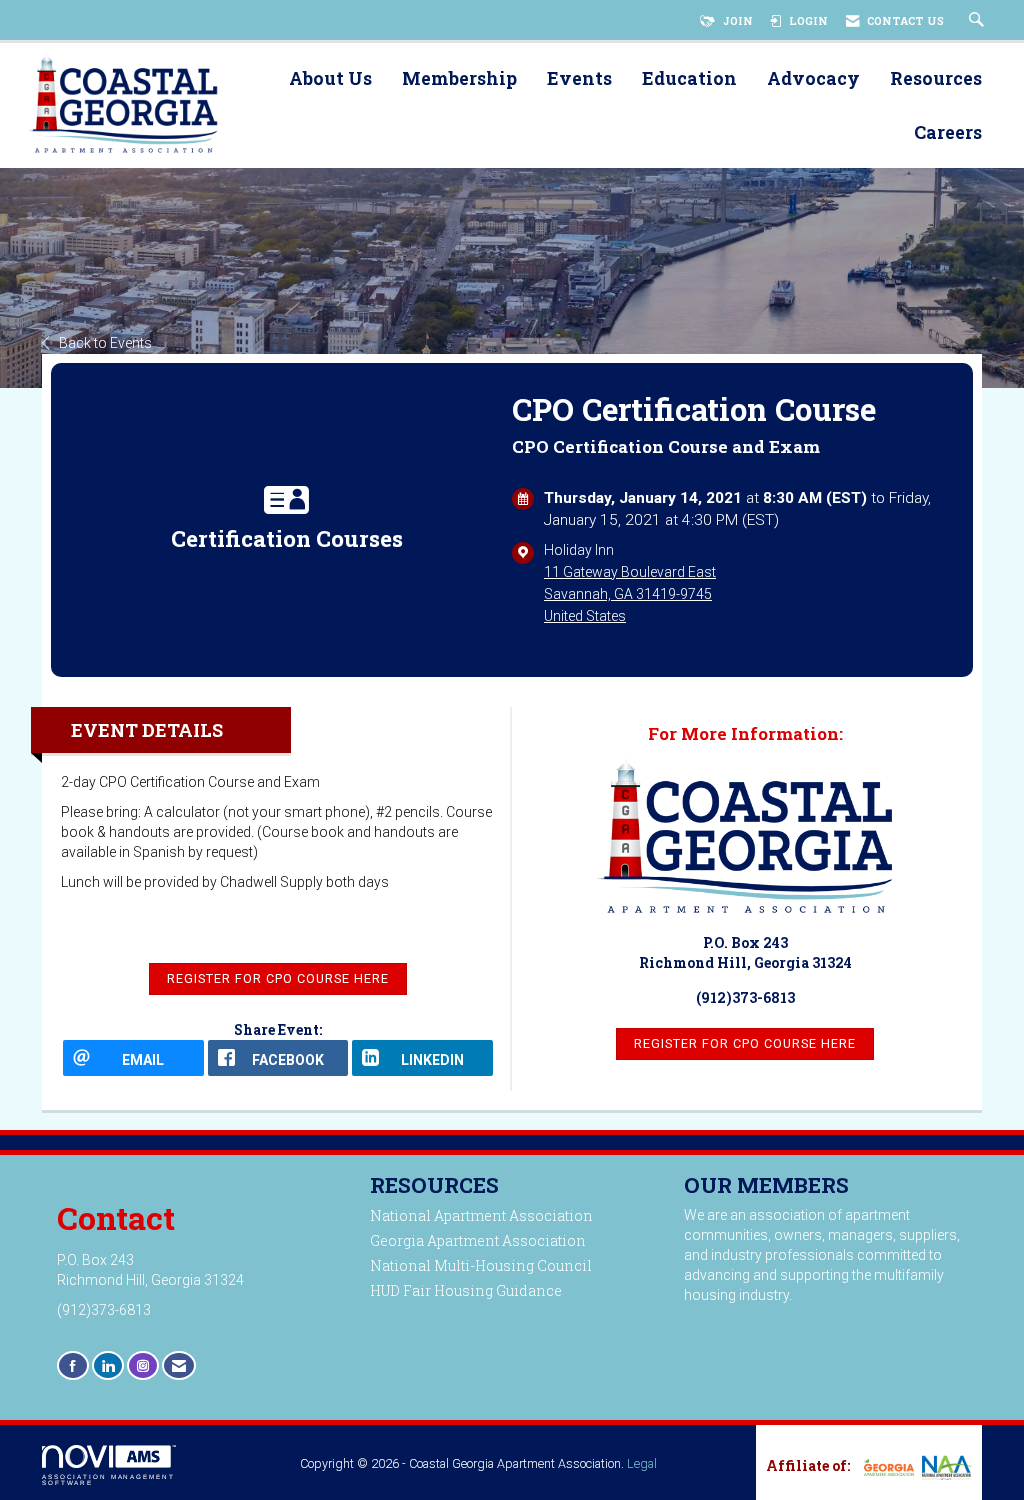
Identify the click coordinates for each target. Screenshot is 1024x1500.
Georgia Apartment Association (478, 1240)
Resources (936, 79)
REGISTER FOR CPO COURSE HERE (278, 978)
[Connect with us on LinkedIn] (108, 1365)
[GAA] (886, 1466)
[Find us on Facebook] (73, 1365)
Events (579, 79)
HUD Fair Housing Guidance (466, 1290)
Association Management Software (108, 1479)
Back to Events (105, 343)
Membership (459, 79)
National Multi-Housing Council (481, 1265)
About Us (330, 79)
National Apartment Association (481, 1215)
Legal (642, 1463)
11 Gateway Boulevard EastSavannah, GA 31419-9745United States (630, 594)
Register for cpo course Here (745, 1043)
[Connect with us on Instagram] (143, 1365)
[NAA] (944, 1467)
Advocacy (813, 79)
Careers (948, 133)
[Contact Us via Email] (179, 1365)
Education (689, 79)
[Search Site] (979, 21)
